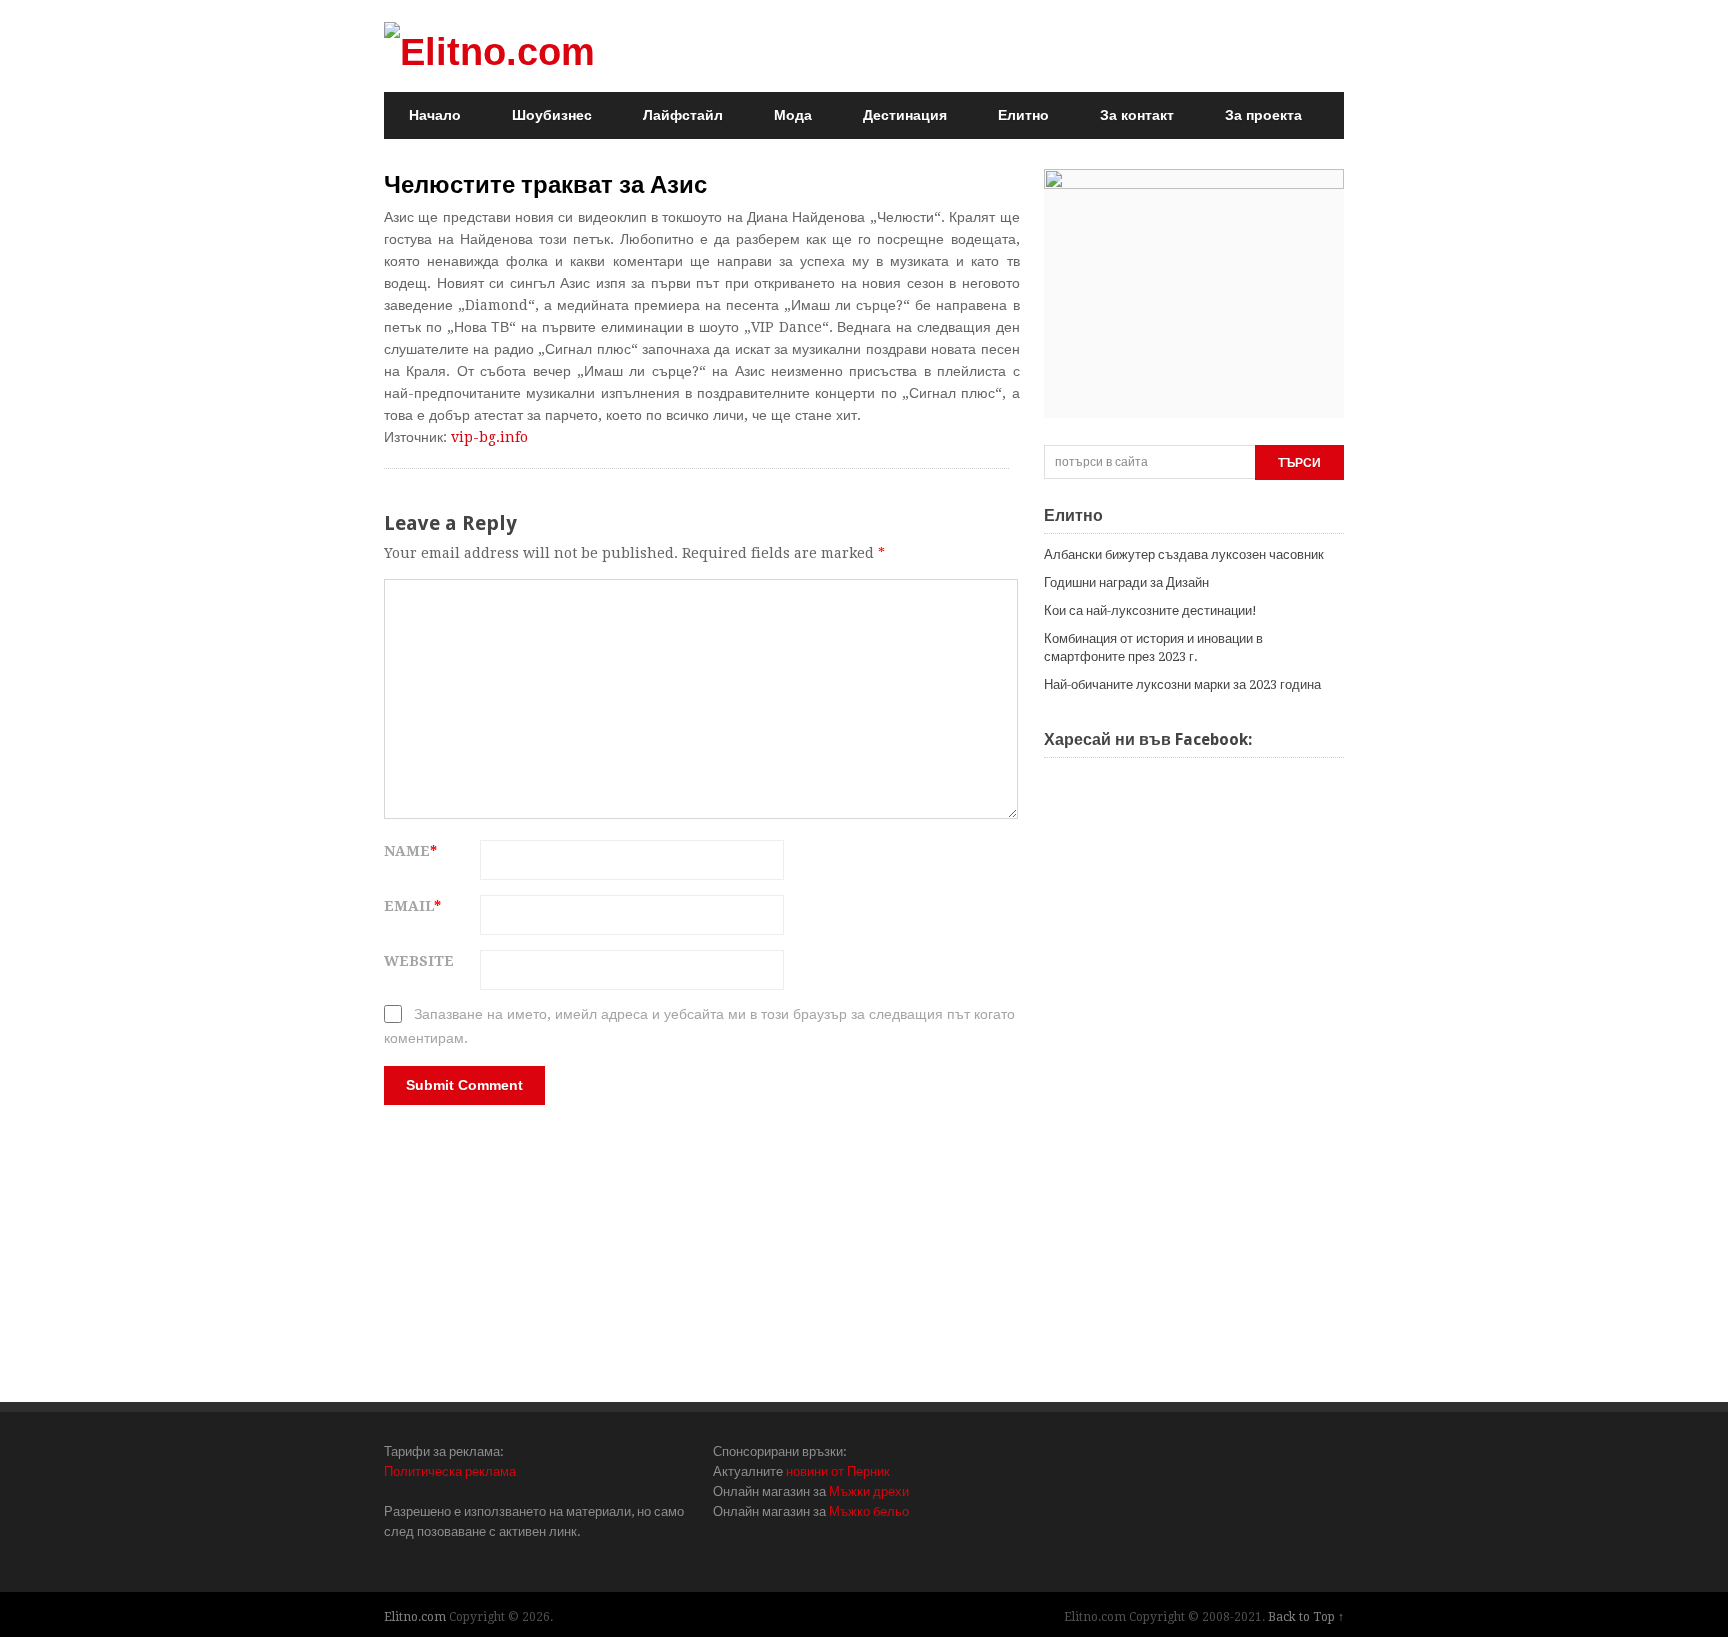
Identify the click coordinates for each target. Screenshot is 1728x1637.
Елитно (1023, 115)
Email (412, 906)
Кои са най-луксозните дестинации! (1150, 610)
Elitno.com (415, 1617)
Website (419, 961)
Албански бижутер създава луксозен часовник (1184, 554)
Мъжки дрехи (869, 1491)
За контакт (1137, 115)
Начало (435, 115)
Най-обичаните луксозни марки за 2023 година (1182, 684)
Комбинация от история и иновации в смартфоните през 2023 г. (1153, 647)
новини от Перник (838, 1471)
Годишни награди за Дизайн (1126, 582)
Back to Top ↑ (1306, 1617)
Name (410, 851)
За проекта (1263, 115)
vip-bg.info (489, 437)
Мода (793, 115)
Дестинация (905, 115)
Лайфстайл (683, 115)
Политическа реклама (450, 1471)
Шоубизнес (552, 115)
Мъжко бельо (869, 1511)
